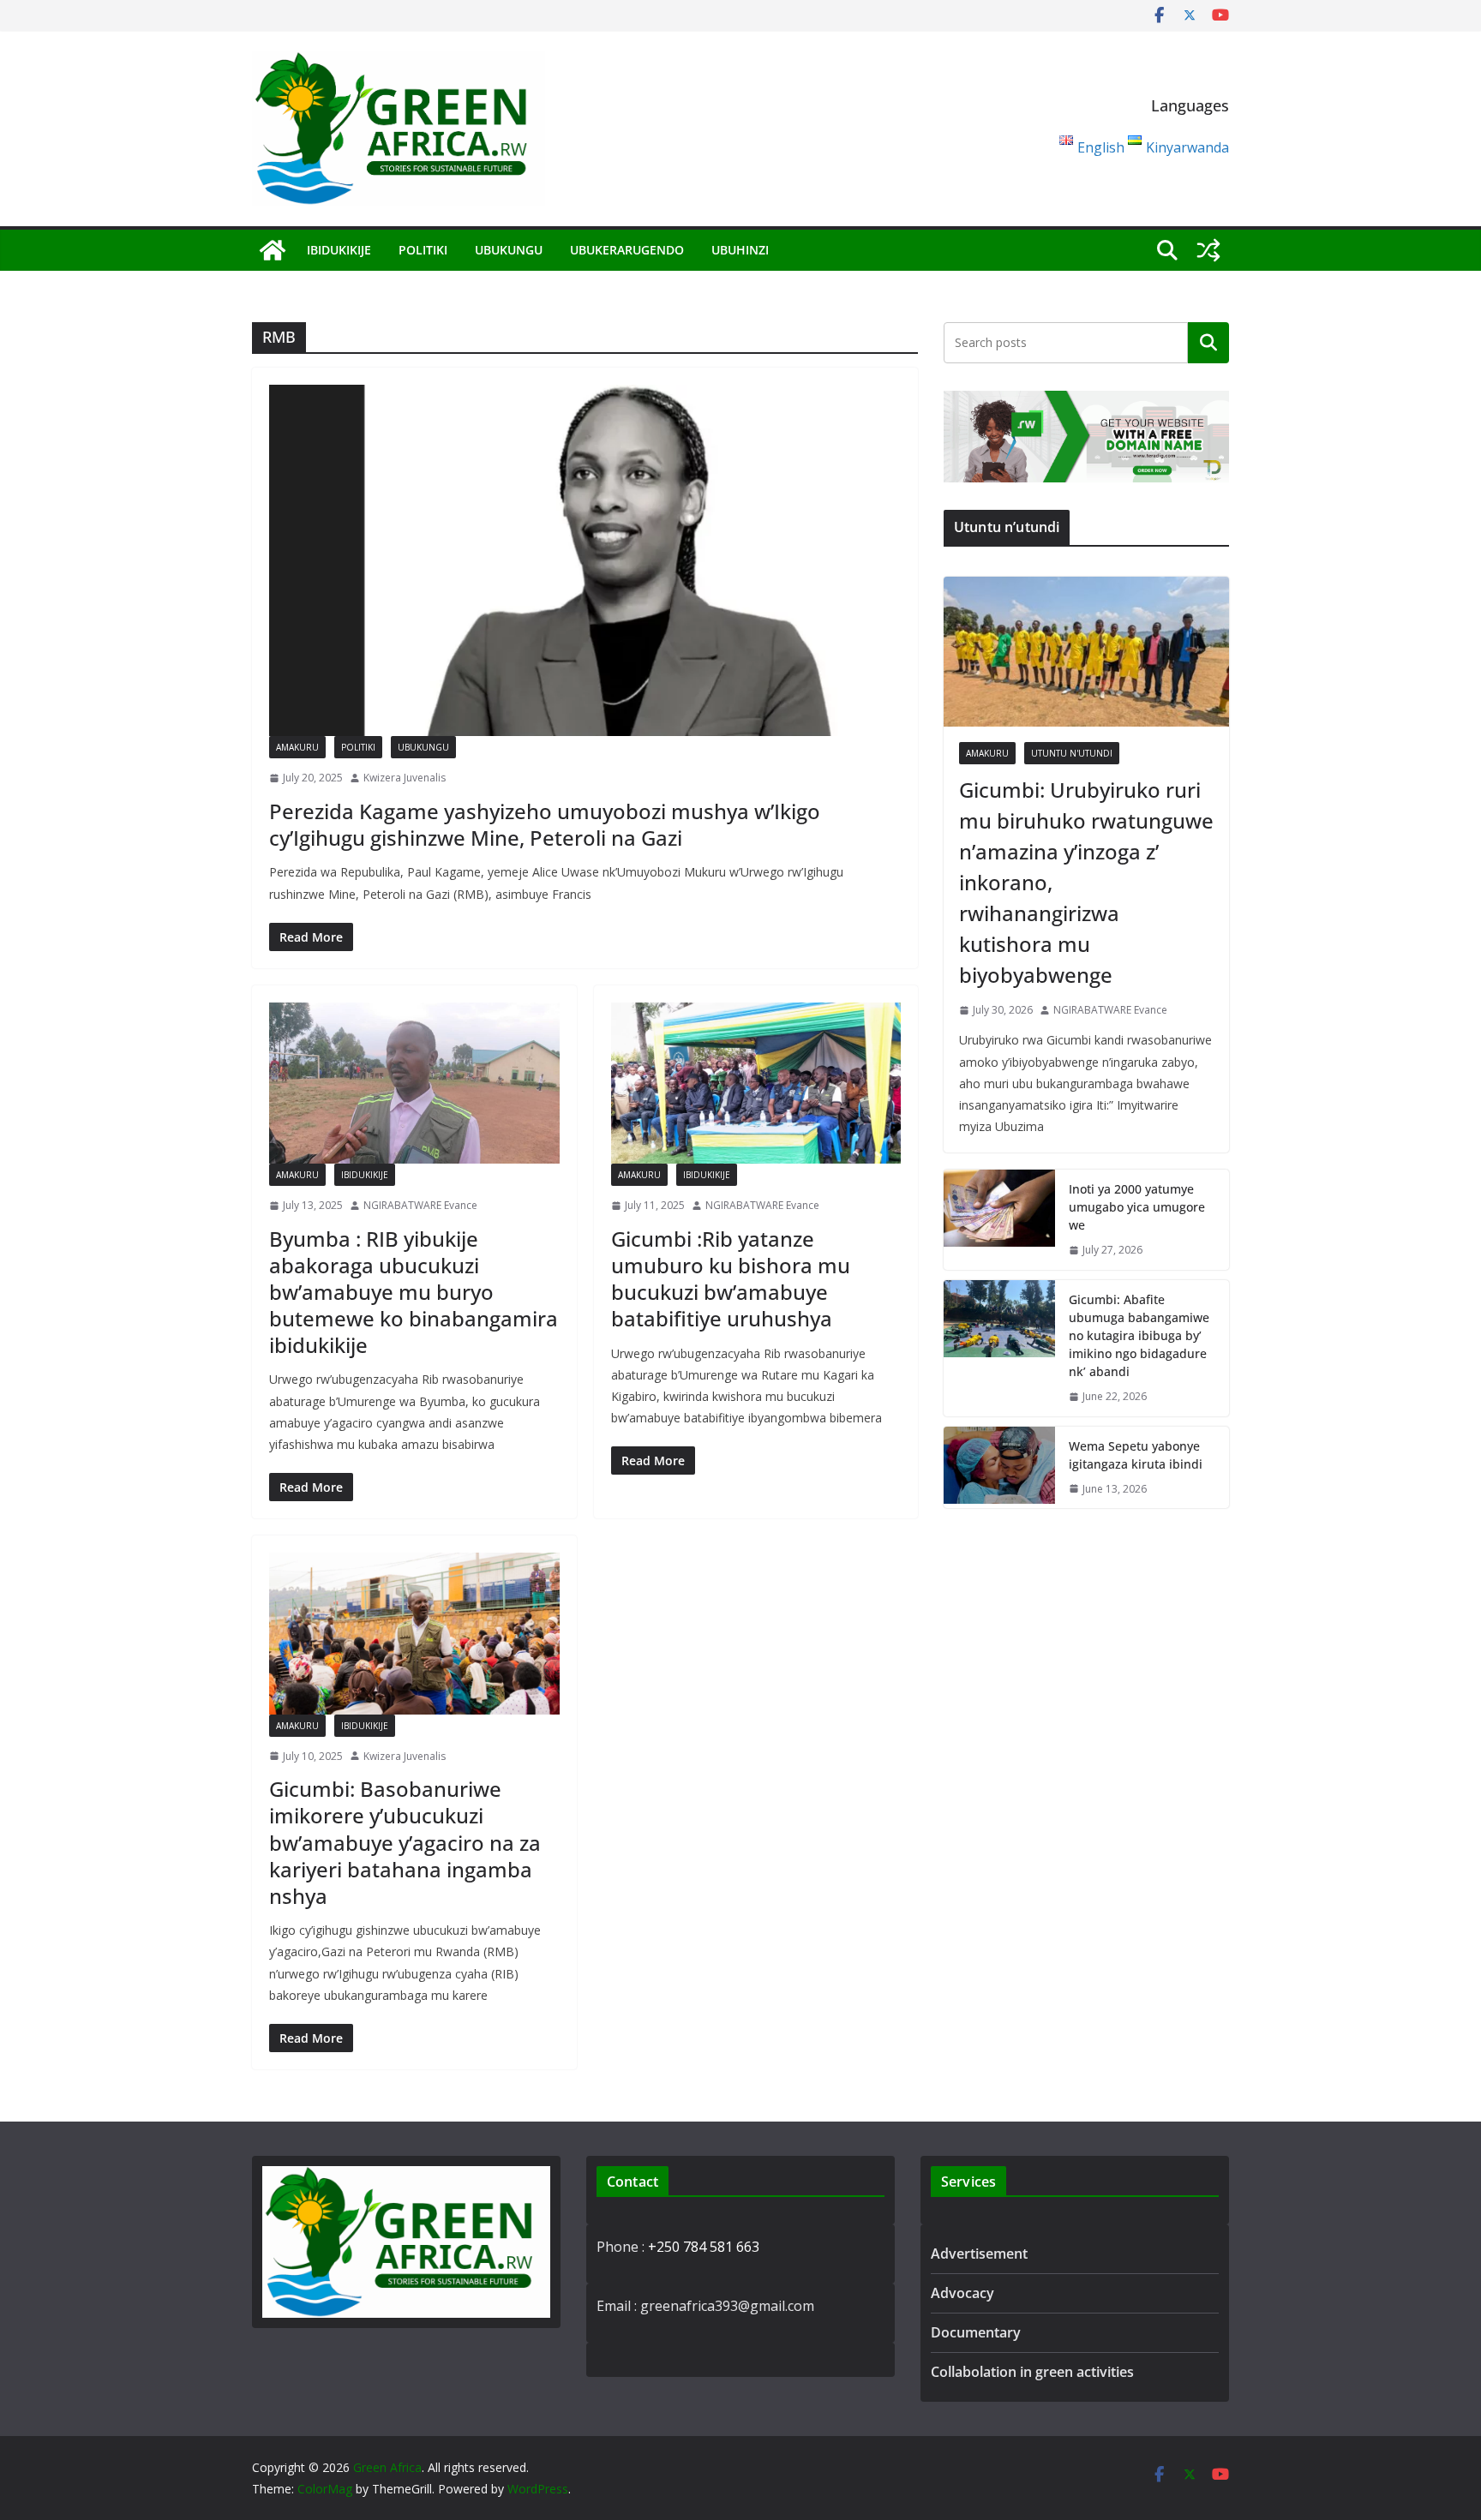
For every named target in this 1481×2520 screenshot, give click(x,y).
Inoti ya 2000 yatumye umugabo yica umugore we (1137, 1207)
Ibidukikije (339, 250)
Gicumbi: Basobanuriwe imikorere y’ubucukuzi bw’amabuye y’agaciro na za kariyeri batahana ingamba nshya (405, 1842)
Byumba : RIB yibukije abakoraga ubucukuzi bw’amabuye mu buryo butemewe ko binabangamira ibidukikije (414, 1292)
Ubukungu (509, 250)
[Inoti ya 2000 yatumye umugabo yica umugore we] (999, 1220)
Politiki (423, 250)
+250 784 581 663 (704, 2247)
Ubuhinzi (740, 250)
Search (1208, 343)
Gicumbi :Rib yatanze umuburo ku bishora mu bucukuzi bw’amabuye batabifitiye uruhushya (731, 1279)
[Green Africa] (273, 250)
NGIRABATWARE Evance (420, 1205)
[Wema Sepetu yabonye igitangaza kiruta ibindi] (999, 1468)
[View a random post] (1208, 250)
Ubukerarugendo (627, 250)
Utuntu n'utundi (1072, 753)
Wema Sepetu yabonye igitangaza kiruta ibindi (1136, 1455)
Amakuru (297, 747)
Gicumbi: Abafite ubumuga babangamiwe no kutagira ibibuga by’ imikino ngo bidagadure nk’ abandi (1139, 1335)
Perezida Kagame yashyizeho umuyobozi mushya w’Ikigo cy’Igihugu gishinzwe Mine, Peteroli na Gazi (545, 824)
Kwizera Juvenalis (405, 778)
